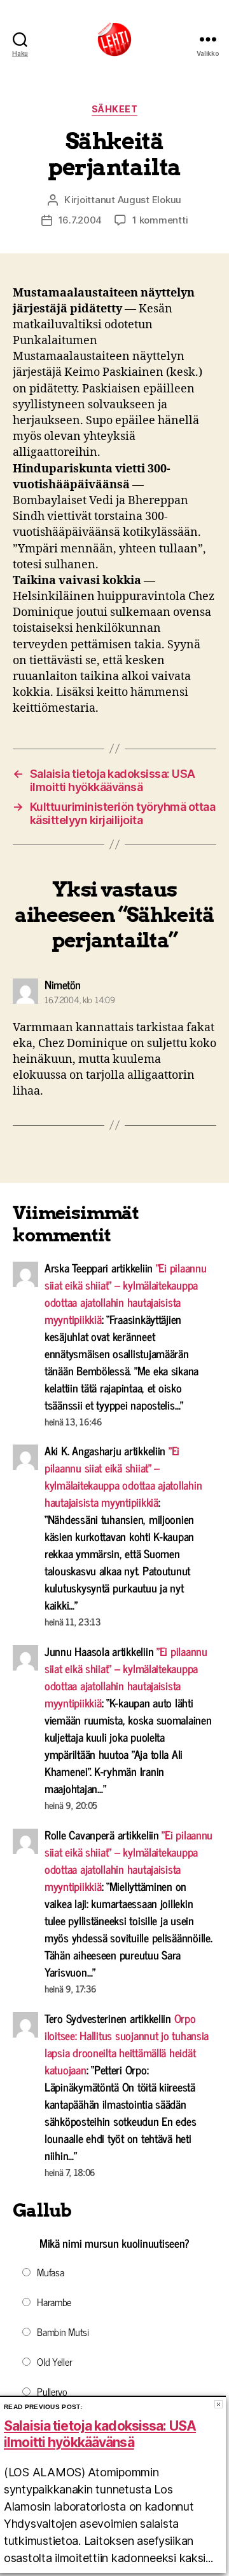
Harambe (54, 2302)
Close (219, 2404)
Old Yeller (54, 2361)
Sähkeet (115, 109)
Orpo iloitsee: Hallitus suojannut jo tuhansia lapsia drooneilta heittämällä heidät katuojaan (127, 2044)
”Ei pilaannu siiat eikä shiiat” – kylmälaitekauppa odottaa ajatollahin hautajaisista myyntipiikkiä (126, 1293)
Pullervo (52, 2391)
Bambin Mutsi (63, 2332)
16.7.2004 (80, 220)
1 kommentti (160, 220)
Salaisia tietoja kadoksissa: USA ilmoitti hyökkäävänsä (100, 2434)
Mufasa (50, 2272)
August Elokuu (150, 200)
